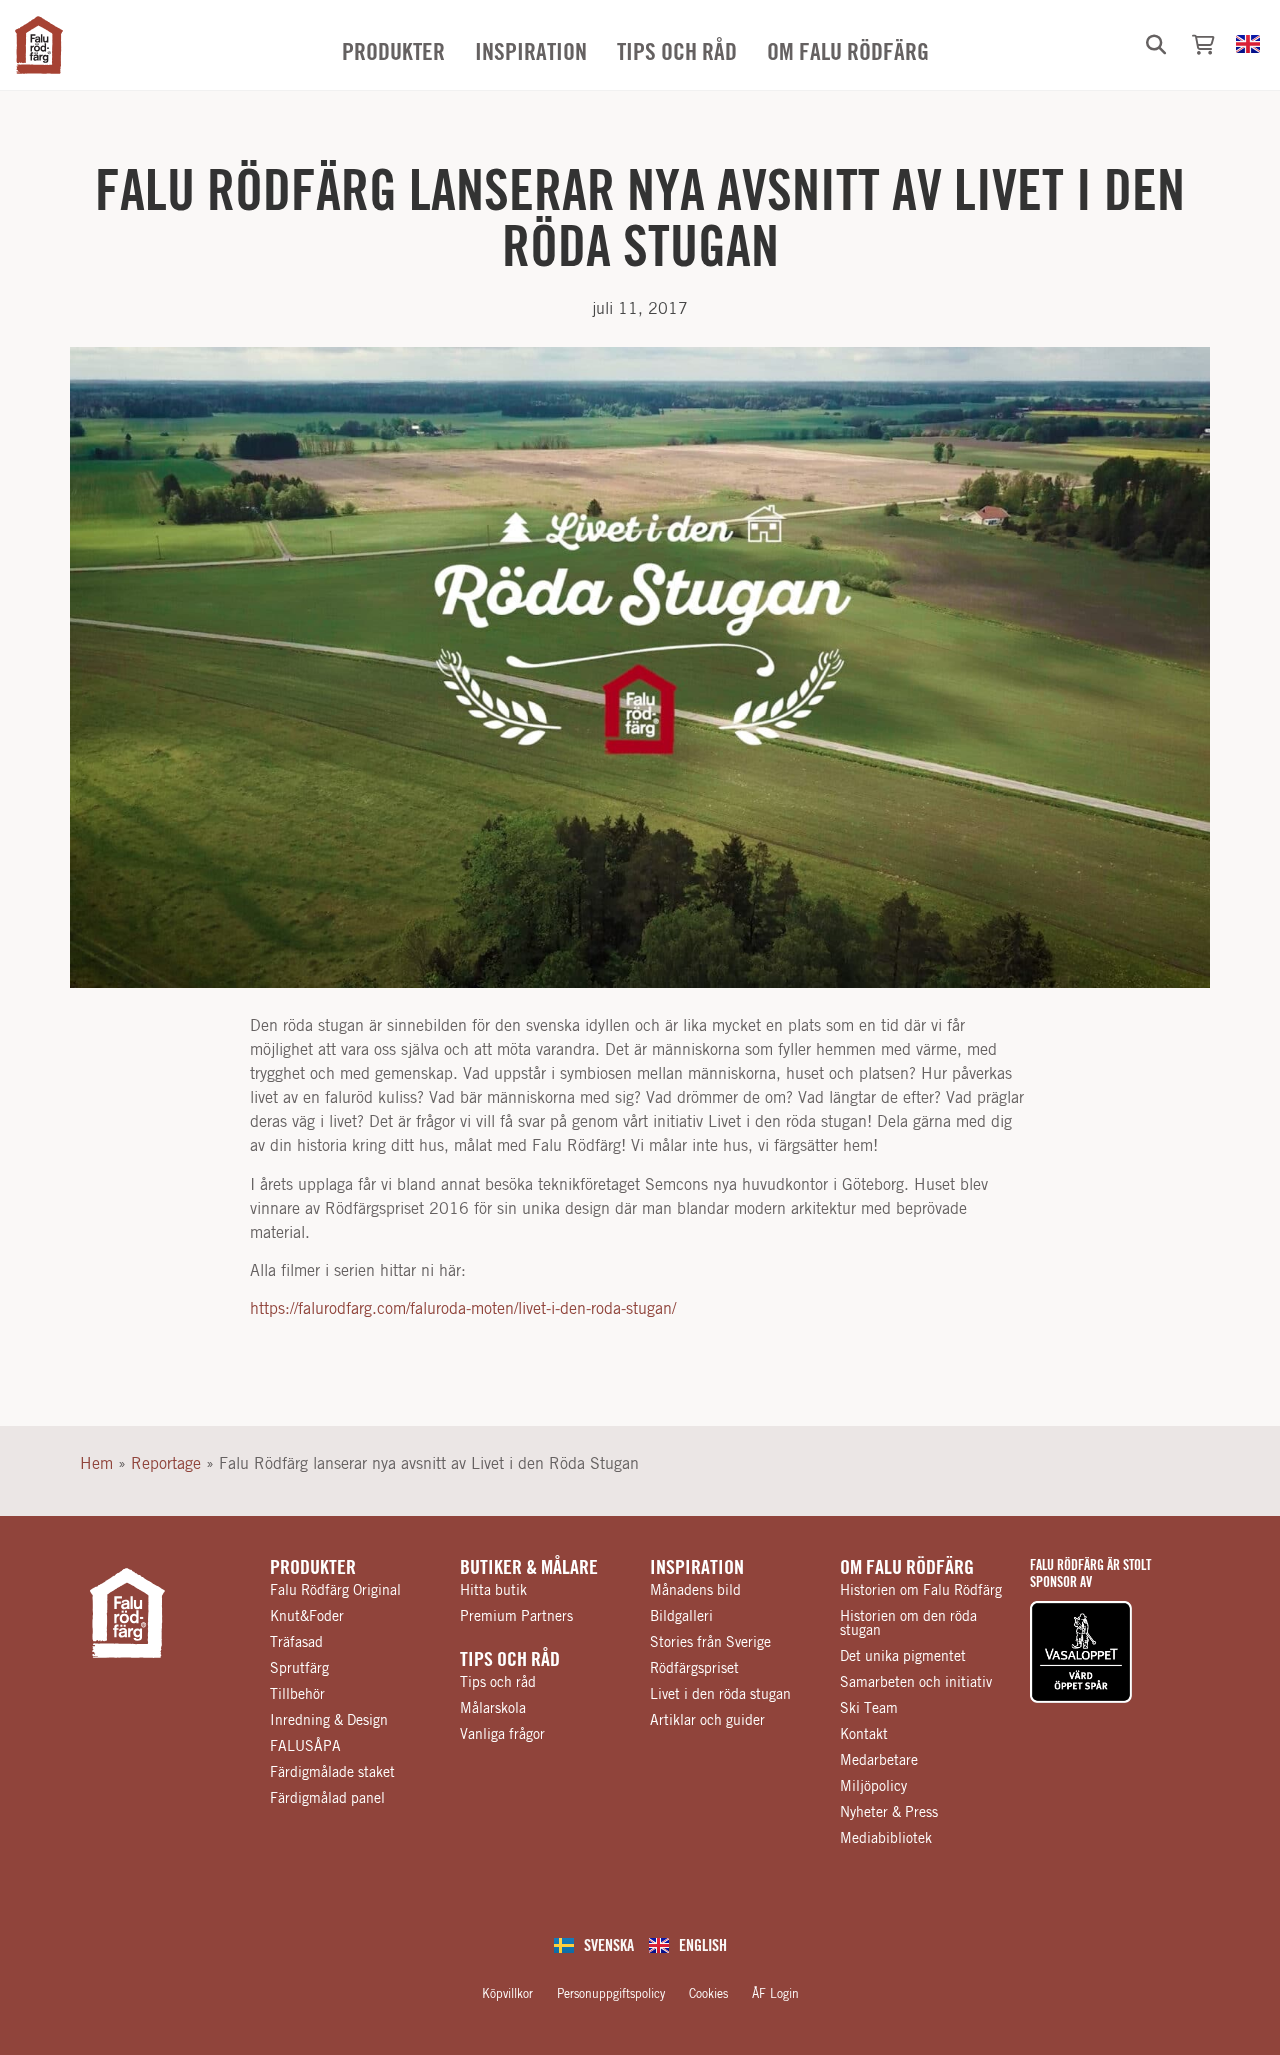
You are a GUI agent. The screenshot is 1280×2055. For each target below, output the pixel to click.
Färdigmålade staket (332, 1773)
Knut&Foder (307, 1617)
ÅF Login (775, 1994)
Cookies (708, 1994)
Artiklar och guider (707, 1721)
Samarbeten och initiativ (916, 1683)
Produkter (313, 1568)
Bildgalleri (681, 1617)
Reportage (166, 1464)
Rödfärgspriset (694, 1669)
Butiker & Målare (529, 1568)
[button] (1156, 45)
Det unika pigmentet (903, 1657)
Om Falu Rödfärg (907, 1568)
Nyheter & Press (889, 1813)
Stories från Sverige (710, 1643)
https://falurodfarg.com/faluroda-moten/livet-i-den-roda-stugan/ (463, 1309)
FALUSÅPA (305, 1747)
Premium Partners (516, 1617)
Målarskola (493, 1709)
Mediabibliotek (886, 1839)
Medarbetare (879, 1761)
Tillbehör (297, 1695)
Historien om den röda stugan (908, 1624)
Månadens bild (695, 1591)
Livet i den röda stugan (720, 1695)
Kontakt (864, 1735)
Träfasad (296, 1643)
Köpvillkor (507, 1994)
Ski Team (869, 1709)
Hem (96, 1464)
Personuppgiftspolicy (611, 1994)
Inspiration (697, 1568)
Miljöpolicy (873, 1787)
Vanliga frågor (502, 1735)
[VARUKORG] (1203, 45)
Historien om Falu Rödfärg (921, 1591)
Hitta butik (493, 1591)
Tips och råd (510, 1660)
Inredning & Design (329, 1721)
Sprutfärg (299, 1669)
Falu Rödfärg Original (335, 1591)
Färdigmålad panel (327, 1799)
